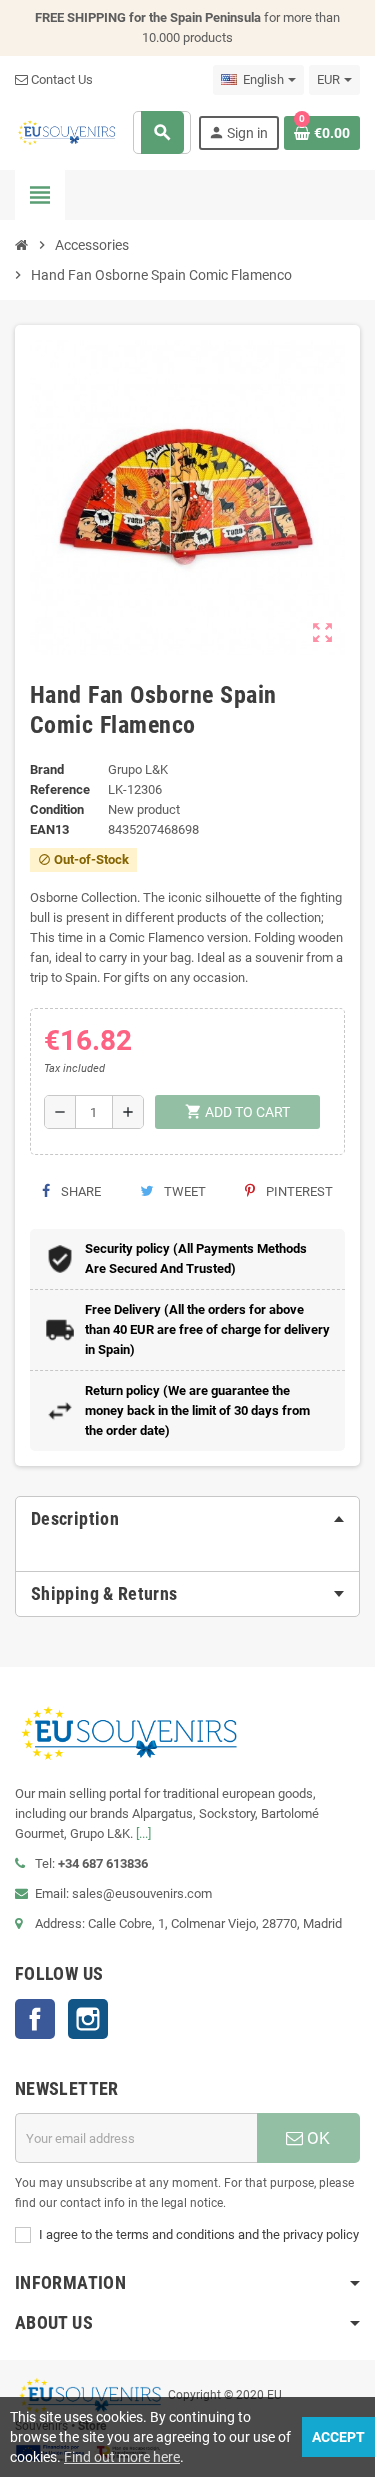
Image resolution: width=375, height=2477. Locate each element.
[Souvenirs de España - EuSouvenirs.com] (66, 131)
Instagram (88, 2019)
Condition (57, 809)
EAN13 (49, 829)
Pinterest (298, 1191)
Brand (47, 769)
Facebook (35, 2019)
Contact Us (60, 79)
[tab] (187, 1519)
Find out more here (122, 2457)
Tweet (183, 1191)
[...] (143, 1833)
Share (79, 1191)
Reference (60, 789)
